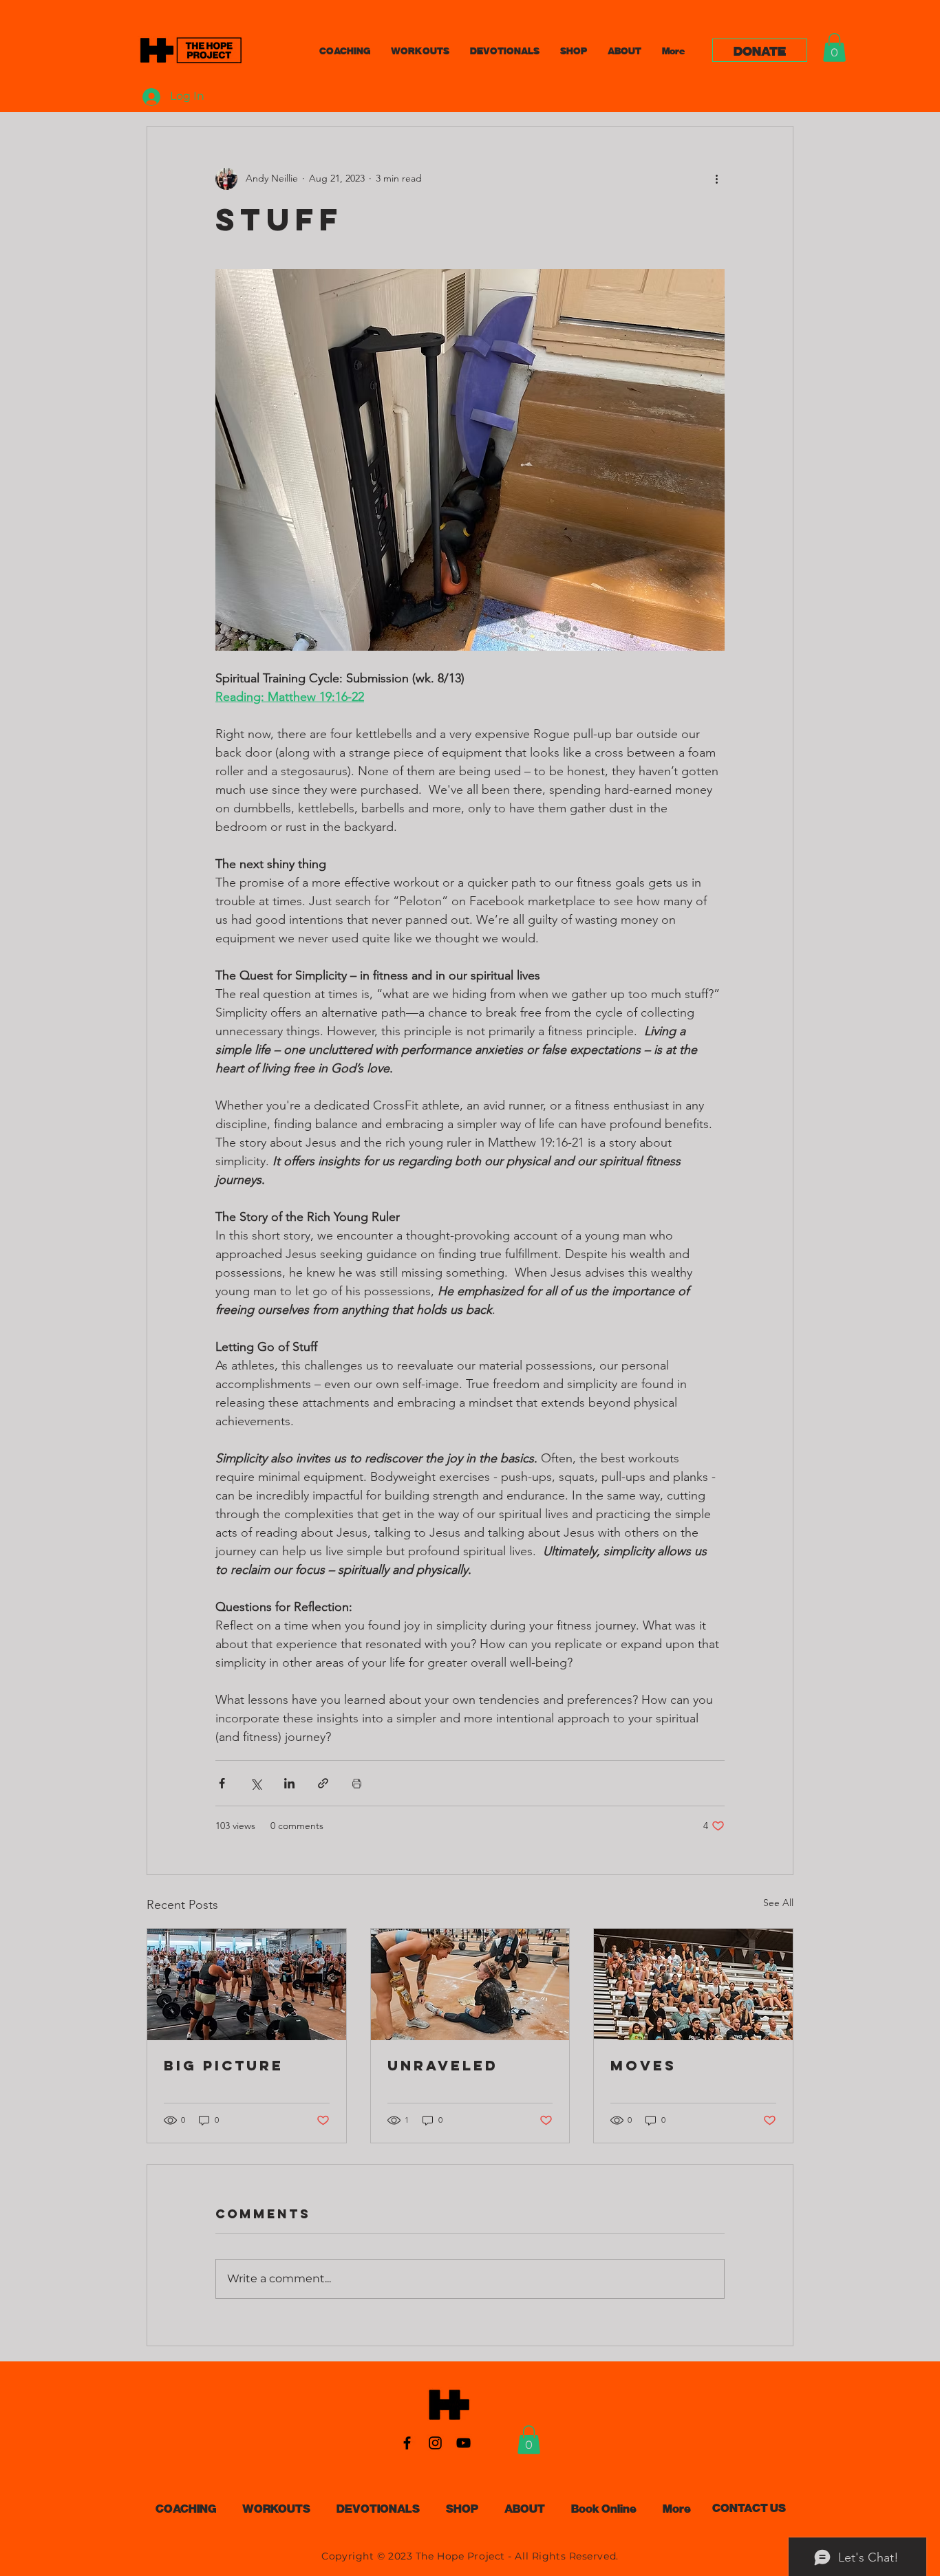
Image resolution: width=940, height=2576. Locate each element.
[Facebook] (407, 2443)
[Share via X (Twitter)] (256, 1783)
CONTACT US (749, 2507)
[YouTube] (463, 2443)
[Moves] (693, 1984)
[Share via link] (323, 1783)
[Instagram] (435, 2443)
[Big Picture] (247, 1984)
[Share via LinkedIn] (289, 1783)
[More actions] (716, 179)
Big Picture (224, 2065)
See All (778, 1903)
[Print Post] (357, 1783)
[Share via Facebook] (222, 1783)
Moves (643, 2065)
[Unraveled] (470, 1984)
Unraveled (443, 2065)
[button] (834, 47)
